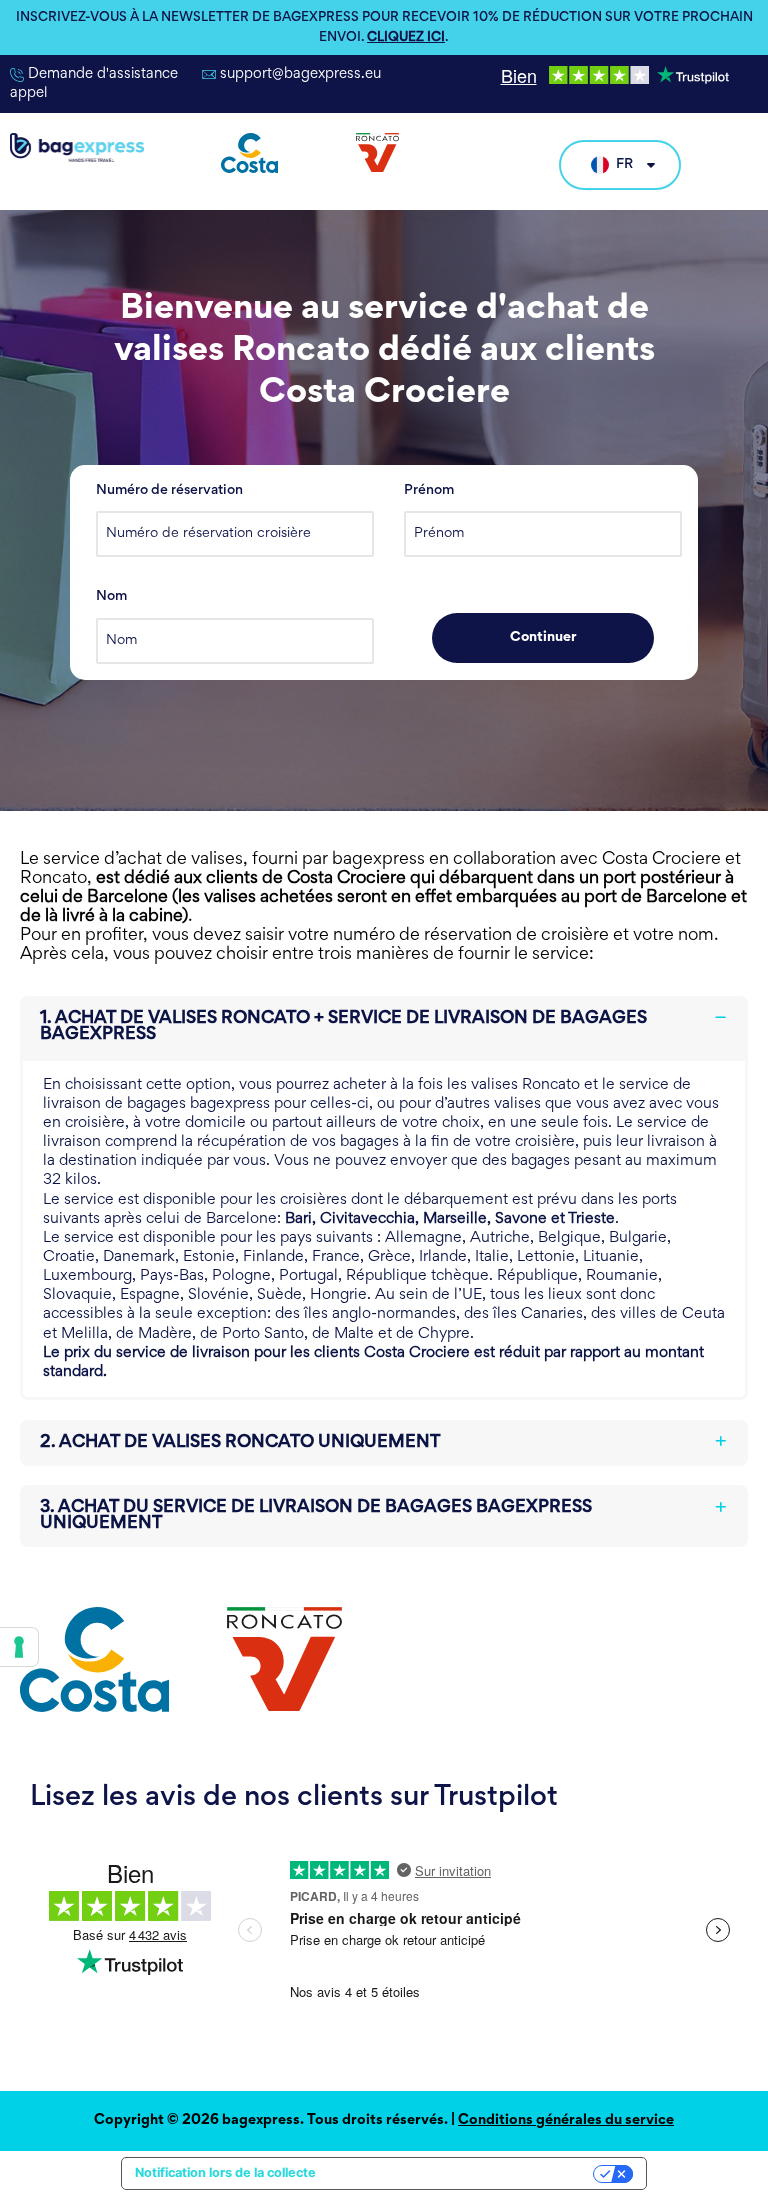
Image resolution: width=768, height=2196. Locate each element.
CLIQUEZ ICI (406, 38)
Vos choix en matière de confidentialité (462, 2172)
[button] (384, 1027)
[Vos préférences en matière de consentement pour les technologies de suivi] (19, 1647)
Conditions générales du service (566, 2120)
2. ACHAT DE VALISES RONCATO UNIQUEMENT (240, 1443)
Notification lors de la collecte (225, 2172)
